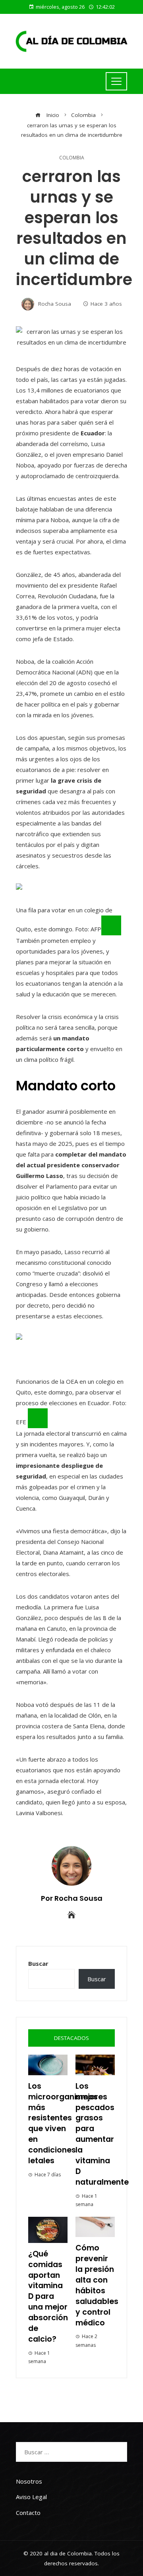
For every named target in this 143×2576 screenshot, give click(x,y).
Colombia (72, 158)
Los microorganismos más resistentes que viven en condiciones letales (63, 2123)
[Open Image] (111, 925)
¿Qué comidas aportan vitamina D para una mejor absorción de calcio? (48, 2296)
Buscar (38, 1963)
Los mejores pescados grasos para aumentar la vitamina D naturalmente (102, 2134)
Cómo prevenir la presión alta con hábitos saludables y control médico (97, 2285)
